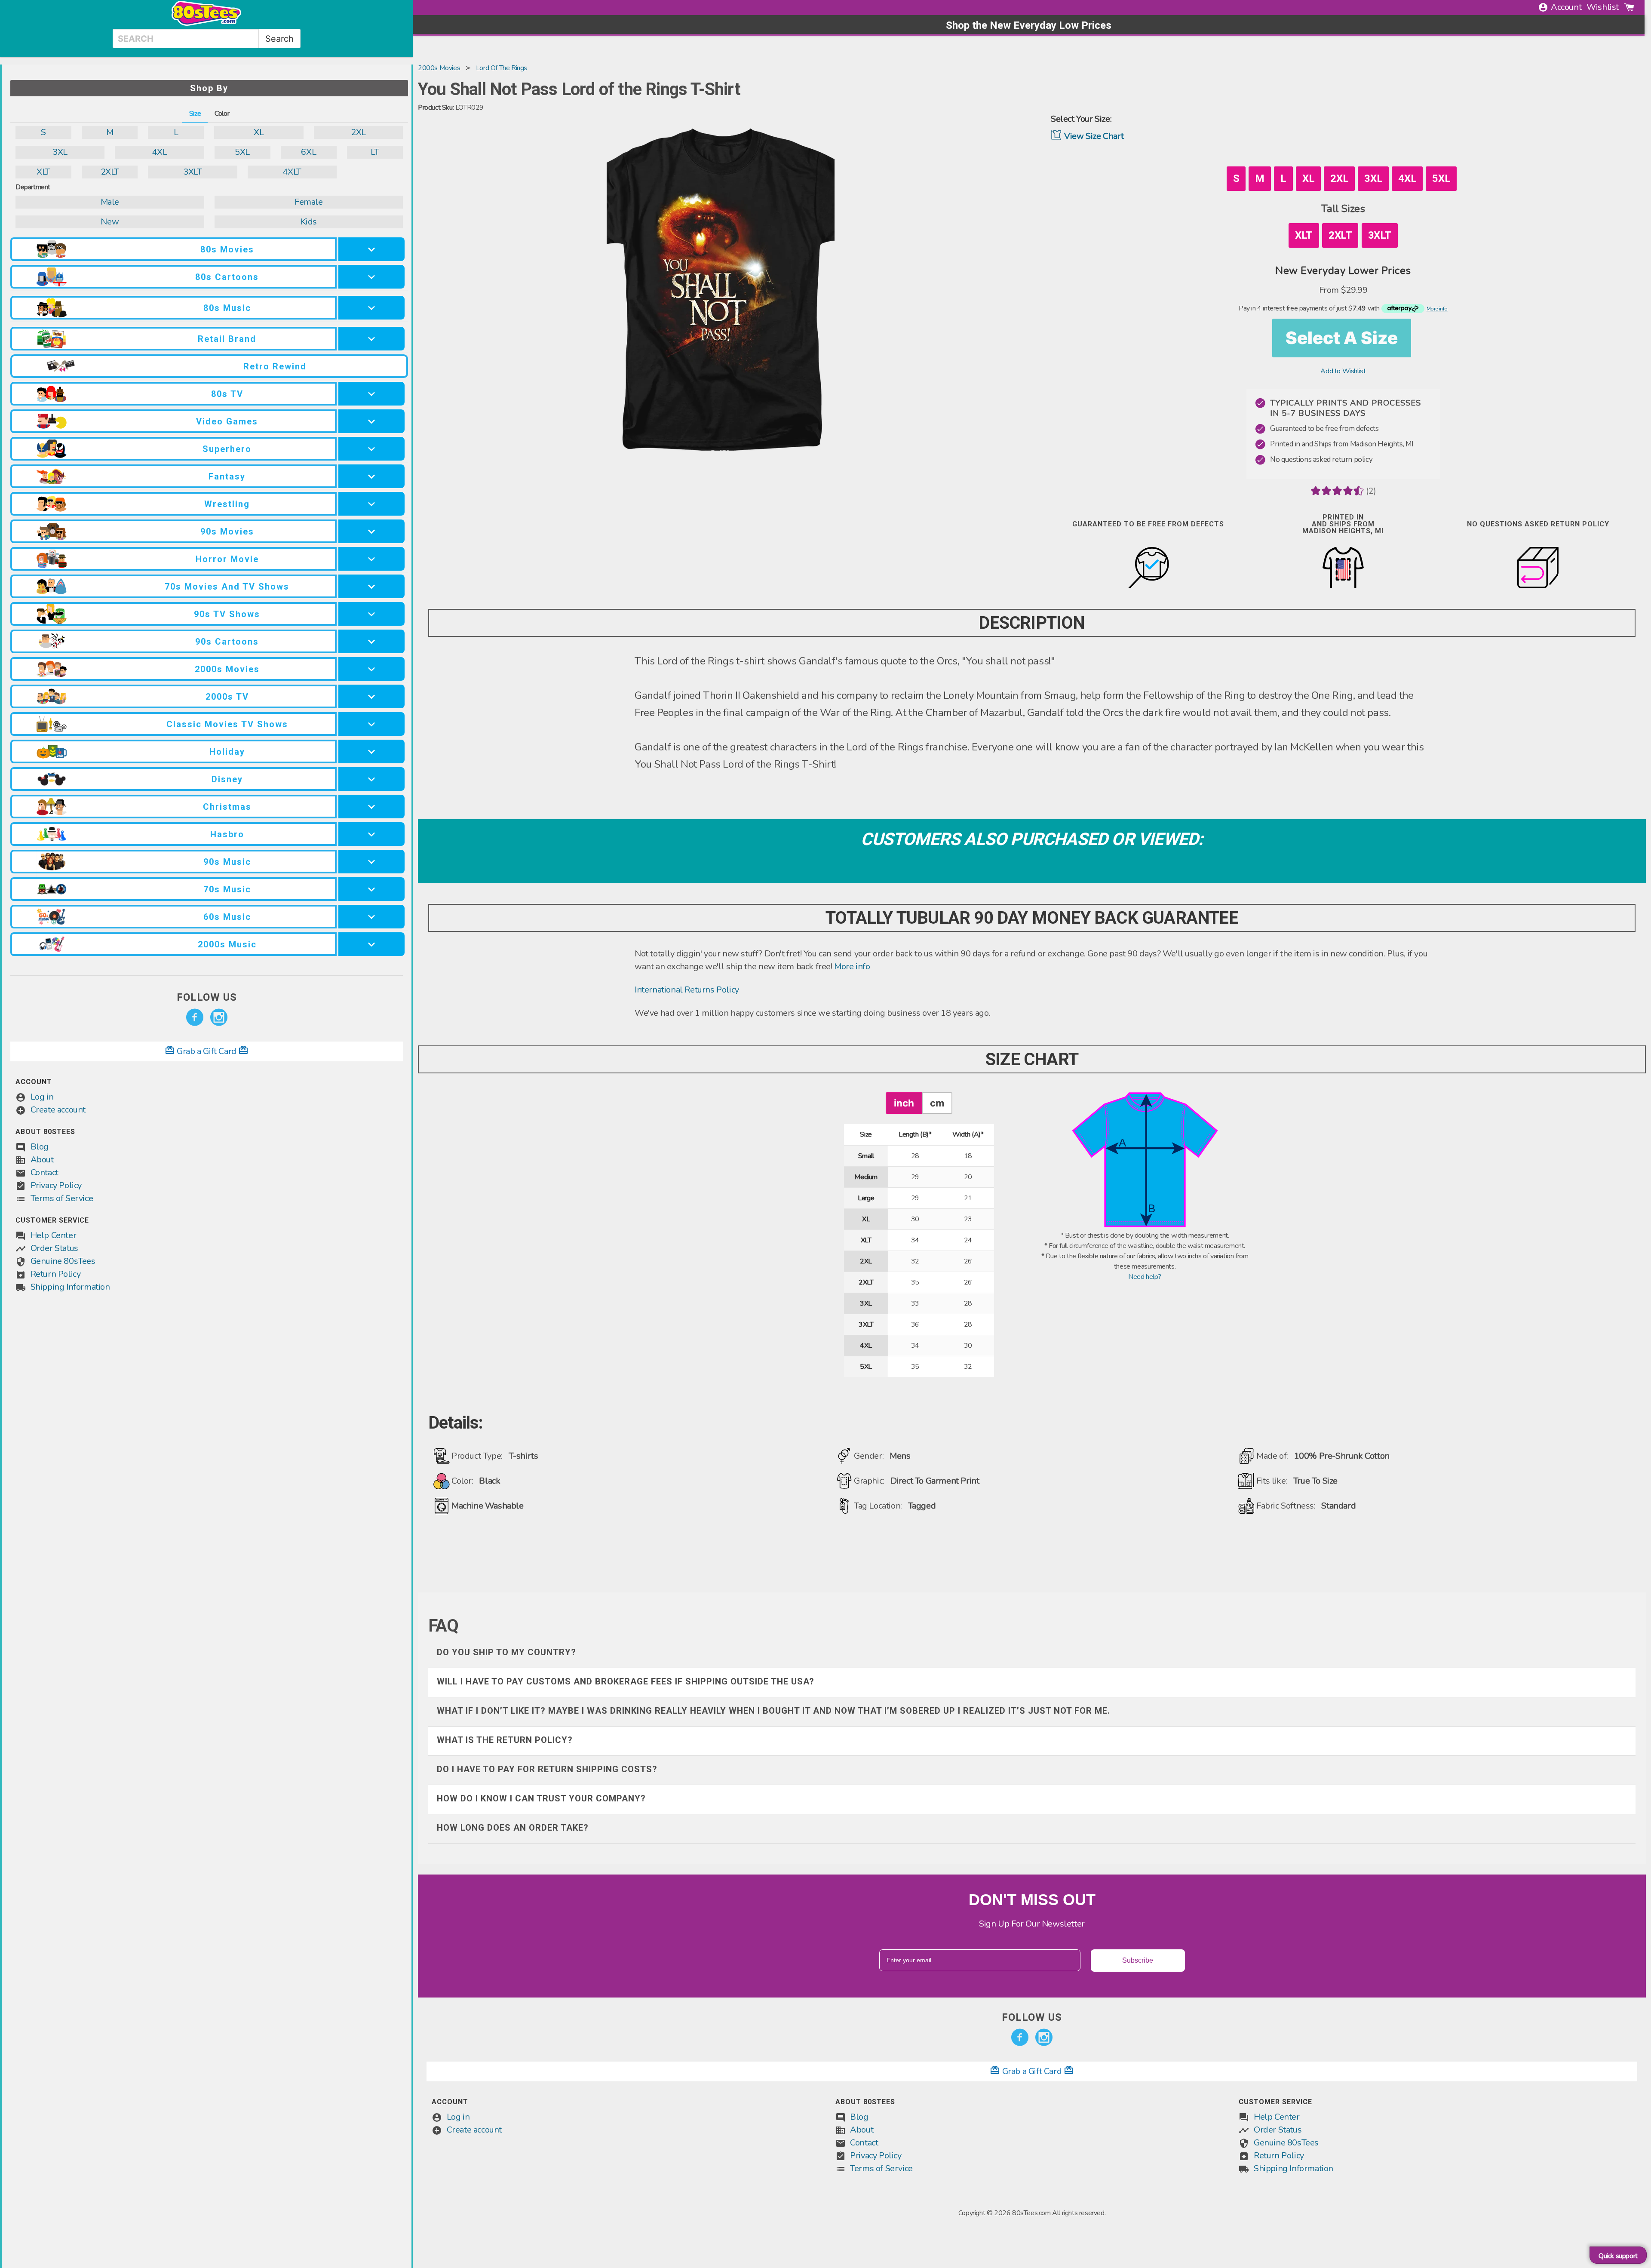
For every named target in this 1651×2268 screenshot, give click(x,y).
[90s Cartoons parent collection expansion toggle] (371, 641)
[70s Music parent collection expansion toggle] (371, 889)
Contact (44, 1172)
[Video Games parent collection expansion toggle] (371, 421)
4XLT (292, 172)
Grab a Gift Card (207, 1051)
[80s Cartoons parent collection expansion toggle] (371, 277)
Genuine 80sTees (63, 1261)
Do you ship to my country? (506, 1652)
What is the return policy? (505, 1740)
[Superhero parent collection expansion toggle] (371, 449)
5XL (242, 152)
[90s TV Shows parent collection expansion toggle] (371, 614)
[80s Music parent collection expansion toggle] (371, 308)
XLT (43, 172)
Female (309, 202)
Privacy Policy (56, 1185)
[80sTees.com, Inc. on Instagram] (219, 1017)
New (110, 222)
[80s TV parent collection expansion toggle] (371, 394)
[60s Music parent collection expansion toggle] (371, 917)
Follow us (207, 997)
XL (259, 132)
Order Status (54, 1248)
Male (110, 202)
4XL (159, 152)
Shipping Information (70, 1287)
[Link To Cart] (1629, 7)
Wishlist (1603, 7)
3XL (60, 152)
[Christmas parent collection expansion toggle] (371, 807)
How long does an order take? (513, 1828)
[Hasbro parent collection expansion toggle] (371, 834)
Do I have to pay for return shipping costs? (547, 1769)
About (42, 1160)
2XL (358, 132)
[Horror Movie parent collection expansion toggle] (371, 559)
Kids (309, 222)
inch (904, 1103)
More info (852, 967)
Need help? (1145, 1277)
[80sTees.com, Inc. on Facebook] (195, 1017)
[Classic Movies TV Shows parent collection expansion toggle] (371, 724)
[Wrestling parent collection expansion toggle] (371, 504)
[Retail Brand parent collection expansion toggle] (371, 339)
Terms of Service (62, 1198)
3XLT (192, 172)
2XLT (110, 172)
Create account (58, 1110)
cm (937, 1103)
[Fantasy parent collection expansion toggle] (371, 476)
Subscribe (1138, 1960)
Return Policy (56, 1274)
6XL (308, 152)
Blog (40, 1147)
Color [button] (222, 114)
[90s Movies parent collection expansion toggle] (371, 531)
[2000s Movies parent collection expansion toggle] (371, 669)
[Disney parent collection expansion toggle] (371, 779)
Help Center (54, 1235)
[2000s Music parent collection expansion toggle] (371, 944)
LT (375, 152)
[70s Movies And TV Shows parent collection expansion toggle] (371, 586)
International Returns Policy (687, 990)
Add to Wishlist (1343, 371)
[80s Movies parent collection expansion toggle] (371, 249)
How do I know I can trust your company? (541, 1798)
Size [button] (195, 114)
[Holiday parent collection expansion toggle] (371, 751)
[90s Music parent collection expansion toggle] (371, 862)
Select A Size (1342, 338)
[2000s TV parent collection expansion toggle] (371, 696)
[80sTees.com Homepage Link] (206, 24)
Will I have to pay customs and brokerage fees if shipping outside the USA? (626, 1681)
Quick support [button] (1618, 2256)
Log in (42, 1097)
